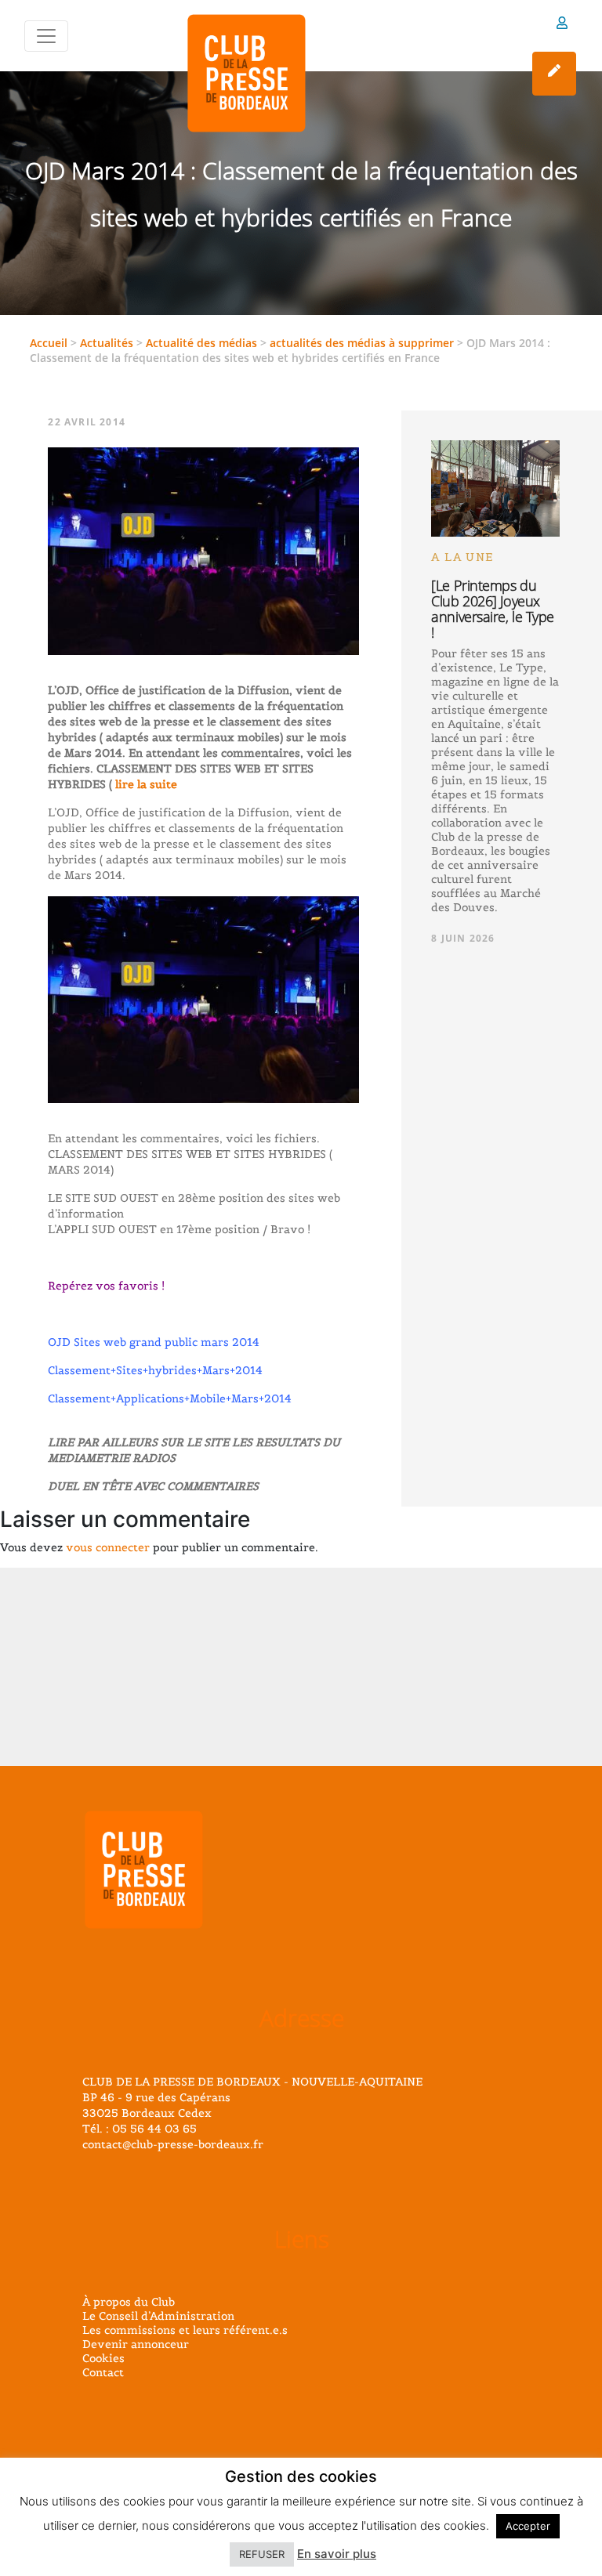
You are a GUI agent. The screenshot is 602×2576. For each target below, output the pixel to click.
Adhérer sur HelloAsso (554, 74)
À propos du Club (129, 2302)
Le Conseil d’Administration (158, 2316)
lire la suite (145, 784)
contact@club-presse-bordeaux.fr (173, 2144)
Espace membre (562, 25)
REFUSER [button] (262, 2554)
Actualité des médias (201, 343)
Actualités (107, 343)
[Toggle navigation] (46, 36)
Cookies (103, 2358)
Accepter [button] (528, 2526)
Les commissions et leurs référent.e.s (185, 2330)
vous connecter (108, 1547)
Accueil (49, 343)
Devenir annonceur (136, 2344)
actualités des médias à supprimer (362, 343)
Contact (103, 2372)
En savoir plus (337, 2554)
